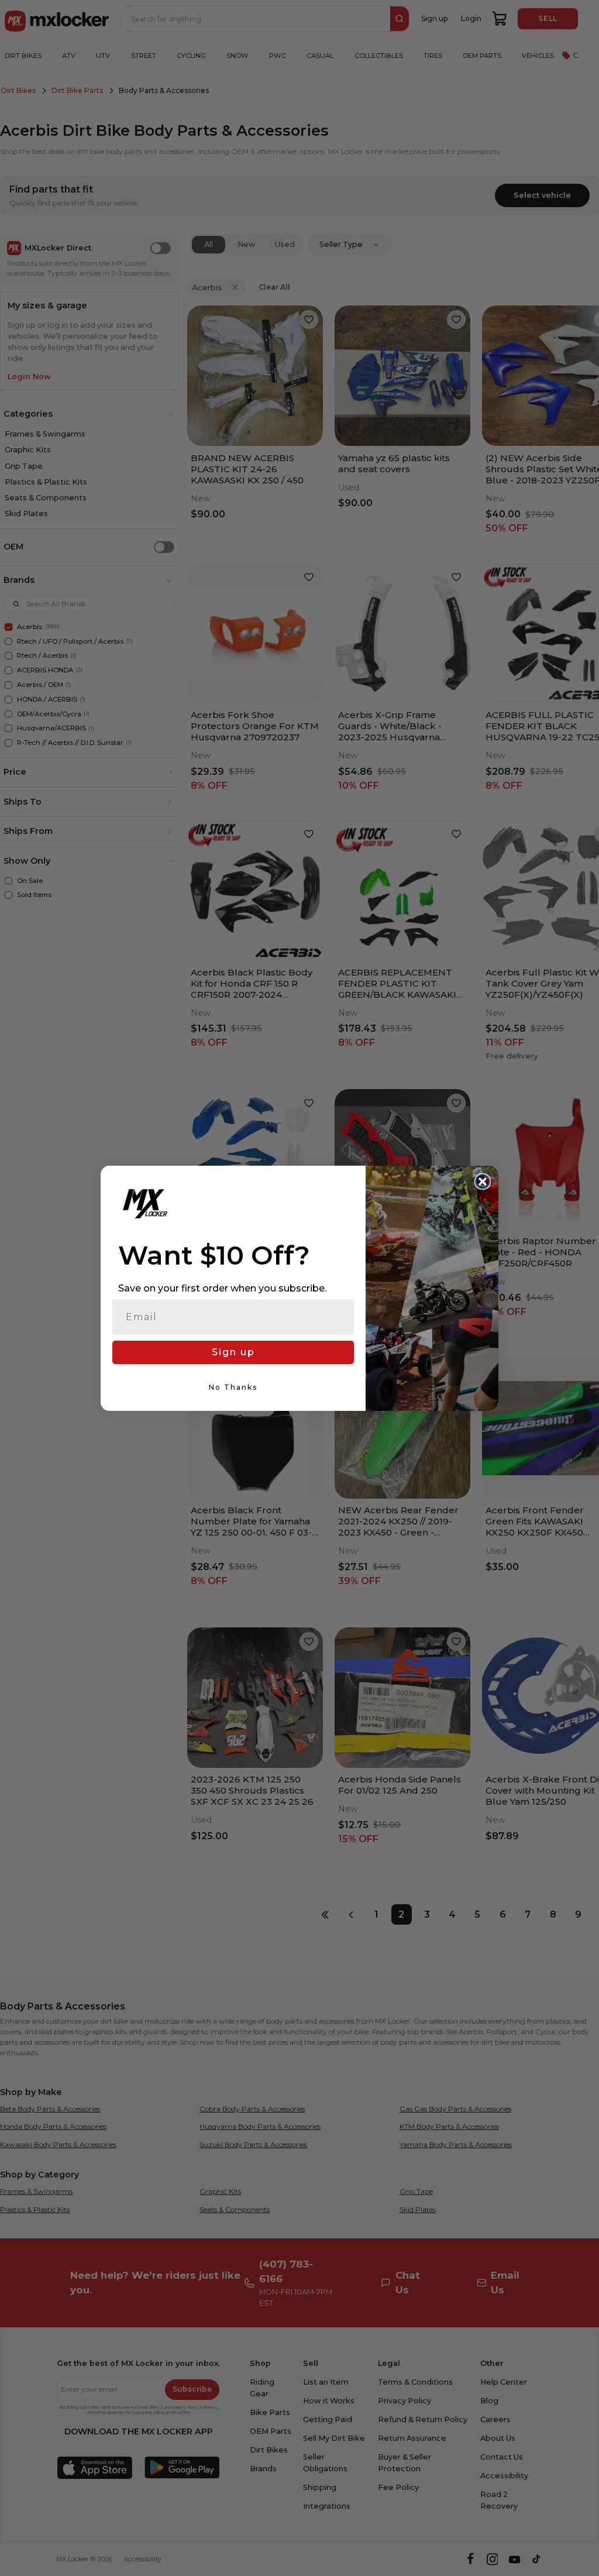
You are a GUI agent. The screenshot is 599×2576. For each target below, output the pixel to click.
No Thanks (233, 1387)
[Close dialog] (483, 1181)
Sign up (233, 1352)
